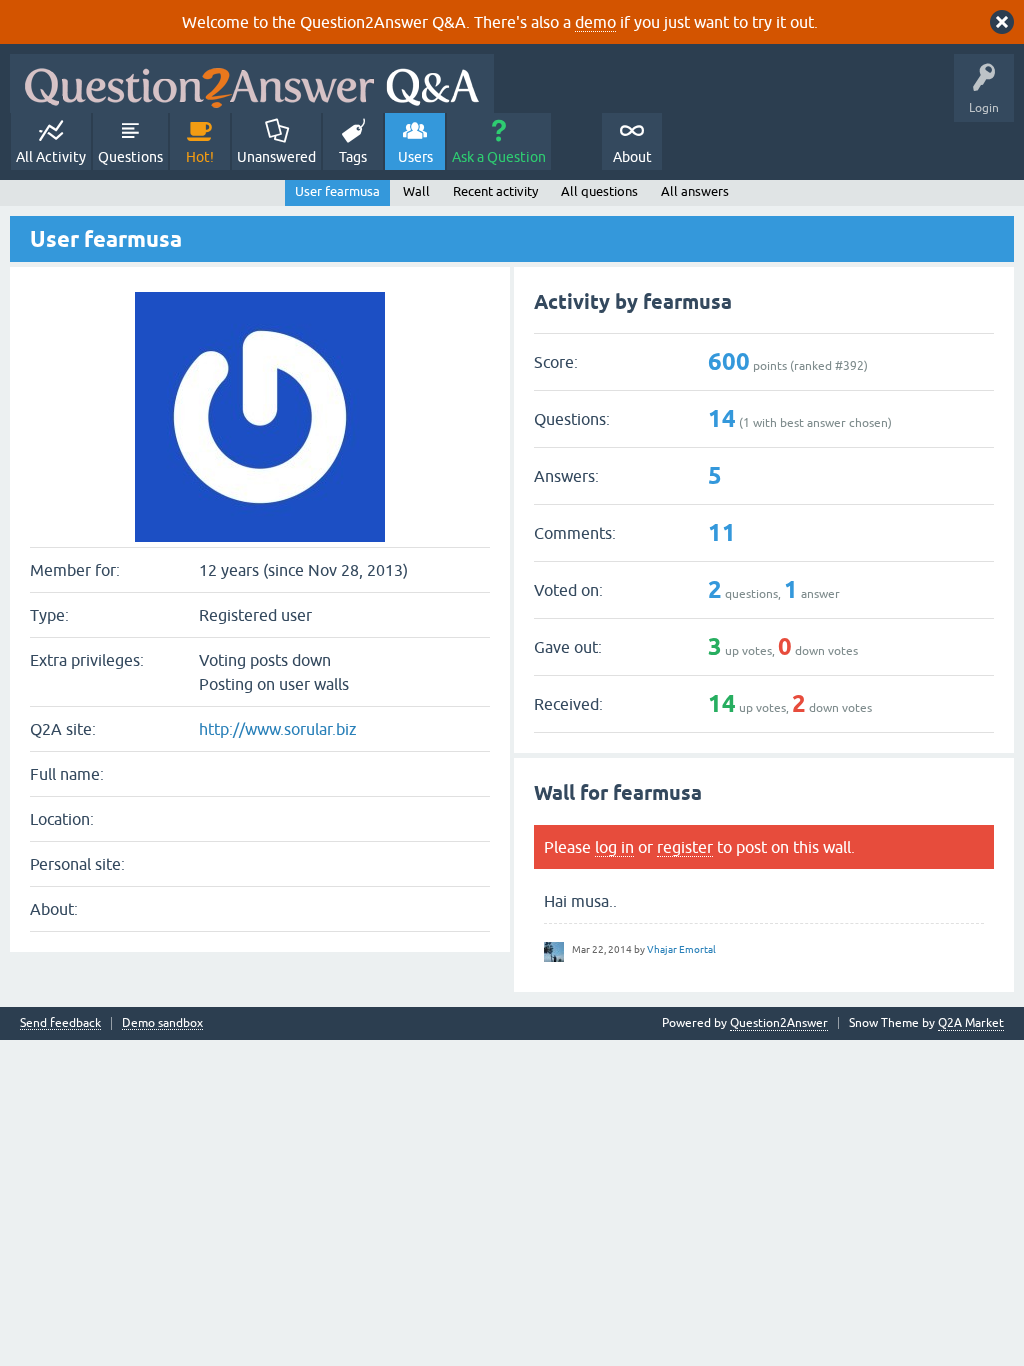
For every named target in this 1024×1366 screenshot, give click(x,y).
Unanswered (276, 157)
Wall (416, 191)
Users (415, 157)
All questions (599, 191)
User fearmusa (337, 191)
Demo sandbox (162, 1023)
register (685, 847)
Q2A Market (971, 1023)
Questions (130, 157)
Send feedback (60, 1023)
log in (614, 847)
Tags (353, 157)
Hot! (200, 157)
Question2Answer (779, 1023)
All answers (695, 191)
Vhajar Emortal (681, 949)
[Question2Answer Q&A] (252, 83)
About (632, 157)
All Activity (51, 157)
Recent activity (495, 191)
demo (595, 22)
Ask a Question (499, 157)
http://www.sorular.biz (278, 729)
